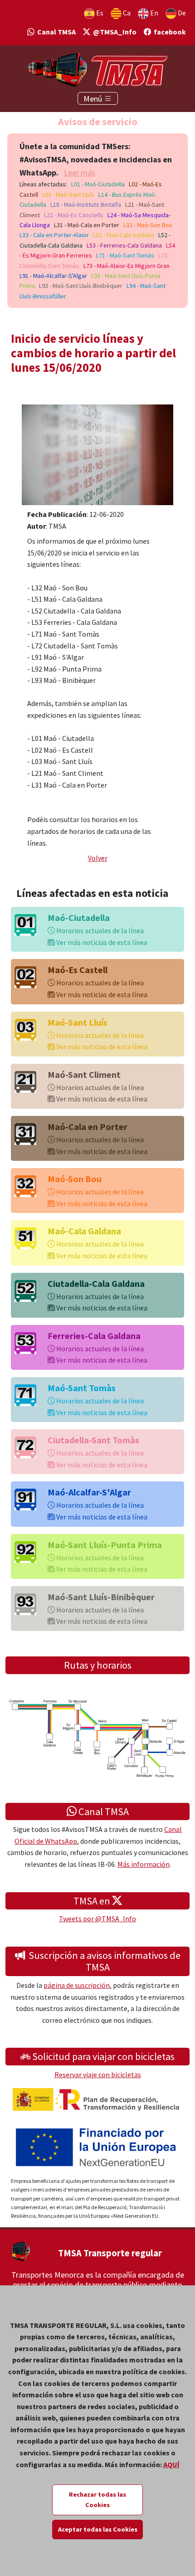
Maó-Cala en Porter (88, 1127)
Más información (144, 1864)
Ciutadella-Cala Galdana (96, 1283)
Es (99, 13)
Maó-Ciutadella (79, 918)
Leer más (80, 173)
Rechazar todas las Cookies (97, 2500)
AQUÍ (171, 2464)
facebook (168, 32)
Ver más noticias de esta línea (101, 942)
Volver (98, 858)
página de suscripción (77, 1985)
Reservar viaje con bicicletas (98, 2074)
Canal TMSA (55, 32)
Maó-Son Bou (75, 1179)
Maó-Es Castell (78, 970)
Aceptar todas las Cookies (98, 2529)
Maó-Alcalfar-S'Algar (89, 1492)
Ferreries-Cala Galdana (94, 1336)
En (154, 13)
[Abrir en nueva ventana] (97, 454)
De (181, 13)
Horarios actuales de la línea (99, 930)
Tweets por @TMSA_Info (97, 1919)
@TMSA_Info (113, 32)
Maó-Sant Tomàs (82, 1388)
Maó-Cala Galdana (84, 1231)
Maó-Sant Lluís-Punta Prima (105, 1545)
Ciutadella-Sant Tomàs (93, 1440)
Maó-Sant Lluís (78, 1022)
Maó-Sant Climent (84, 1074)
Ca (126, 13)
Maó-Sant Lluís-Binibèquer (101, 1597)
